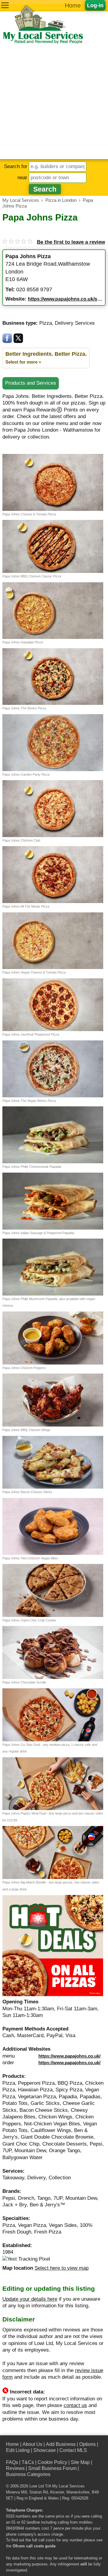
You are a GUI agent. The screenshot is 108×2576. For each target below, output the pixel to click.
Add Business (61, 2444)
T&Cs (28, 2462)
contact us (75, 2405)
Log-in (95, 5)
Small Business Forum (52, 2468)
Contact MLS (73, 2450)
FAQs (12, 2462)
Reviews (15, 2468)
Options (87, 2444)
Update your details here (30, 2299)
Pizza (46, 323)
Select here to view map (61, 2268)
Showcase (45, 2450)
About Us (32, 2444)
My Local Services (68, 2486)
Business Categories (28, 2474)
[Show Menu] (5, 5)
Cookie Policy (52, 2462)
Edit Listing (18, 2450)
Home (73, 5)
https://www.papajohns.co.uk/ (69, 2056)
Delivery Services (75, 323)
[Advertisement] (54, 102)
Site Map (80, 2462)
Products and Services (31, 383)
